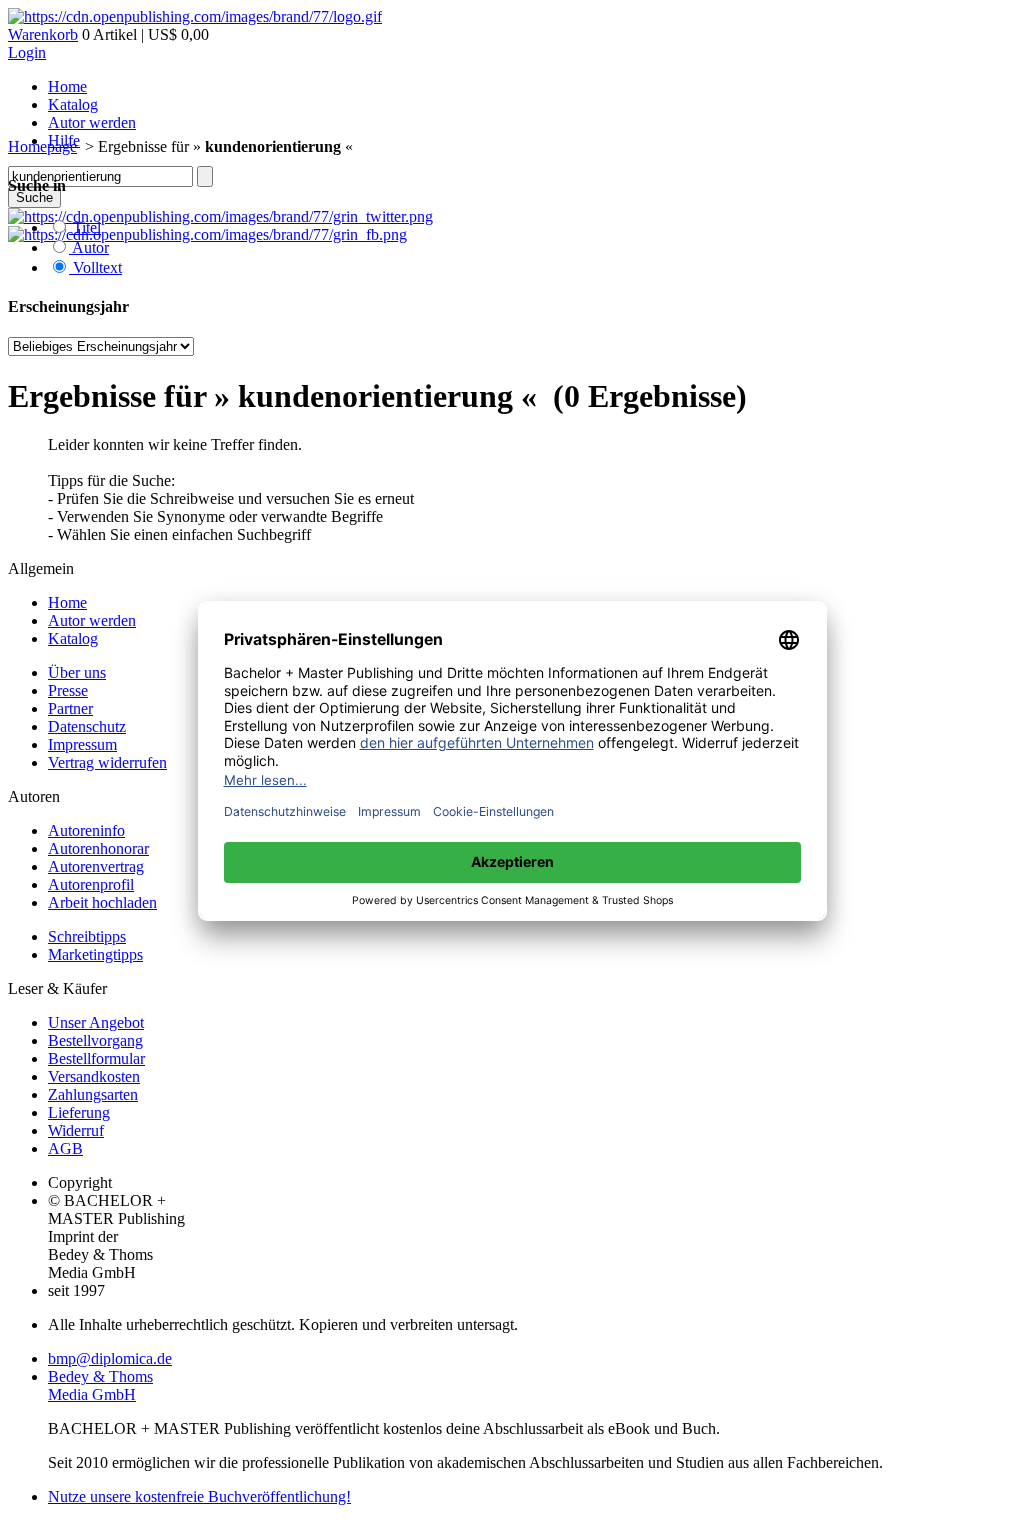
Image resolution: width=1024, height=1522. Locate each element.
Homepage (42, 146)
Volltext (95, 267)
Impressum (82, 744)
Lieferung (79, 1112)
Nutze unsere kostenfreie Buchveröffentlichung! (199, 1496)
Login (27, 52)
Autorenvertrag (96, 866)
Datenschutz (87, 726)
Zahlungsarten (93, 1094)
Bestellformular (96, 1058)
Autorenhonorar (98, 848)
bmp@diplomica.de (110, 1358)
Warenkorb (43, 34)
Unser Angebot (96, 1022)
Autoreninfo (86, 830)
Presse (68, 690)
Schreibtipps (87, 936)
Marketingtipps (95, 954)
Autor (89, 247)
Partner (70, 708)
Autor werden (92, 122)
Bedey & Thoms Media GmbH (100, 1385)
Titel (85, 227)
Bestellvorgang (95, 1040)
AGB (65, 1148)
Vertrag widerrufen (107, 762)
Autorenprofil (91, 884)
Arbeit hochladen (102, 902)
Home (67, 86)
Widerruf (76, 1130)
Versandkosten (94, 1076)
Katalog (73, 104)
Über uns (77, 672)
